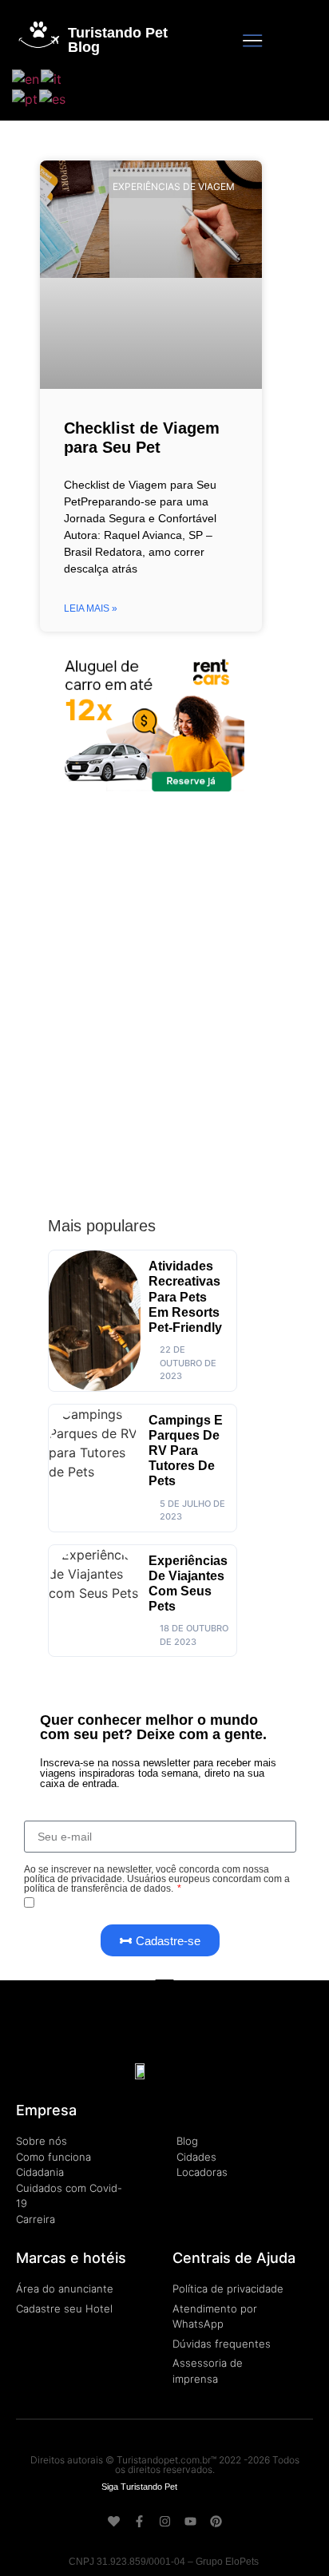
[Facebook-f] (139, 2521)
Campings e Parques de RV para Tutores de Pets (186, 1451)
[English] (26, 77)
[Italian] (52, 77)
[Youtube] (190, 2521)
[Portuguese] (26, 98)
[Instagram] (165, 2521)
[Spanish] (53, 98)
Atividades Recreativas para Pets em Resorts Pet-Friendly (185, 1297)
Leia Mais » (91, 608)
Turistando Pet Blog (118, 40)
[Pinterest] (216, 2521)
